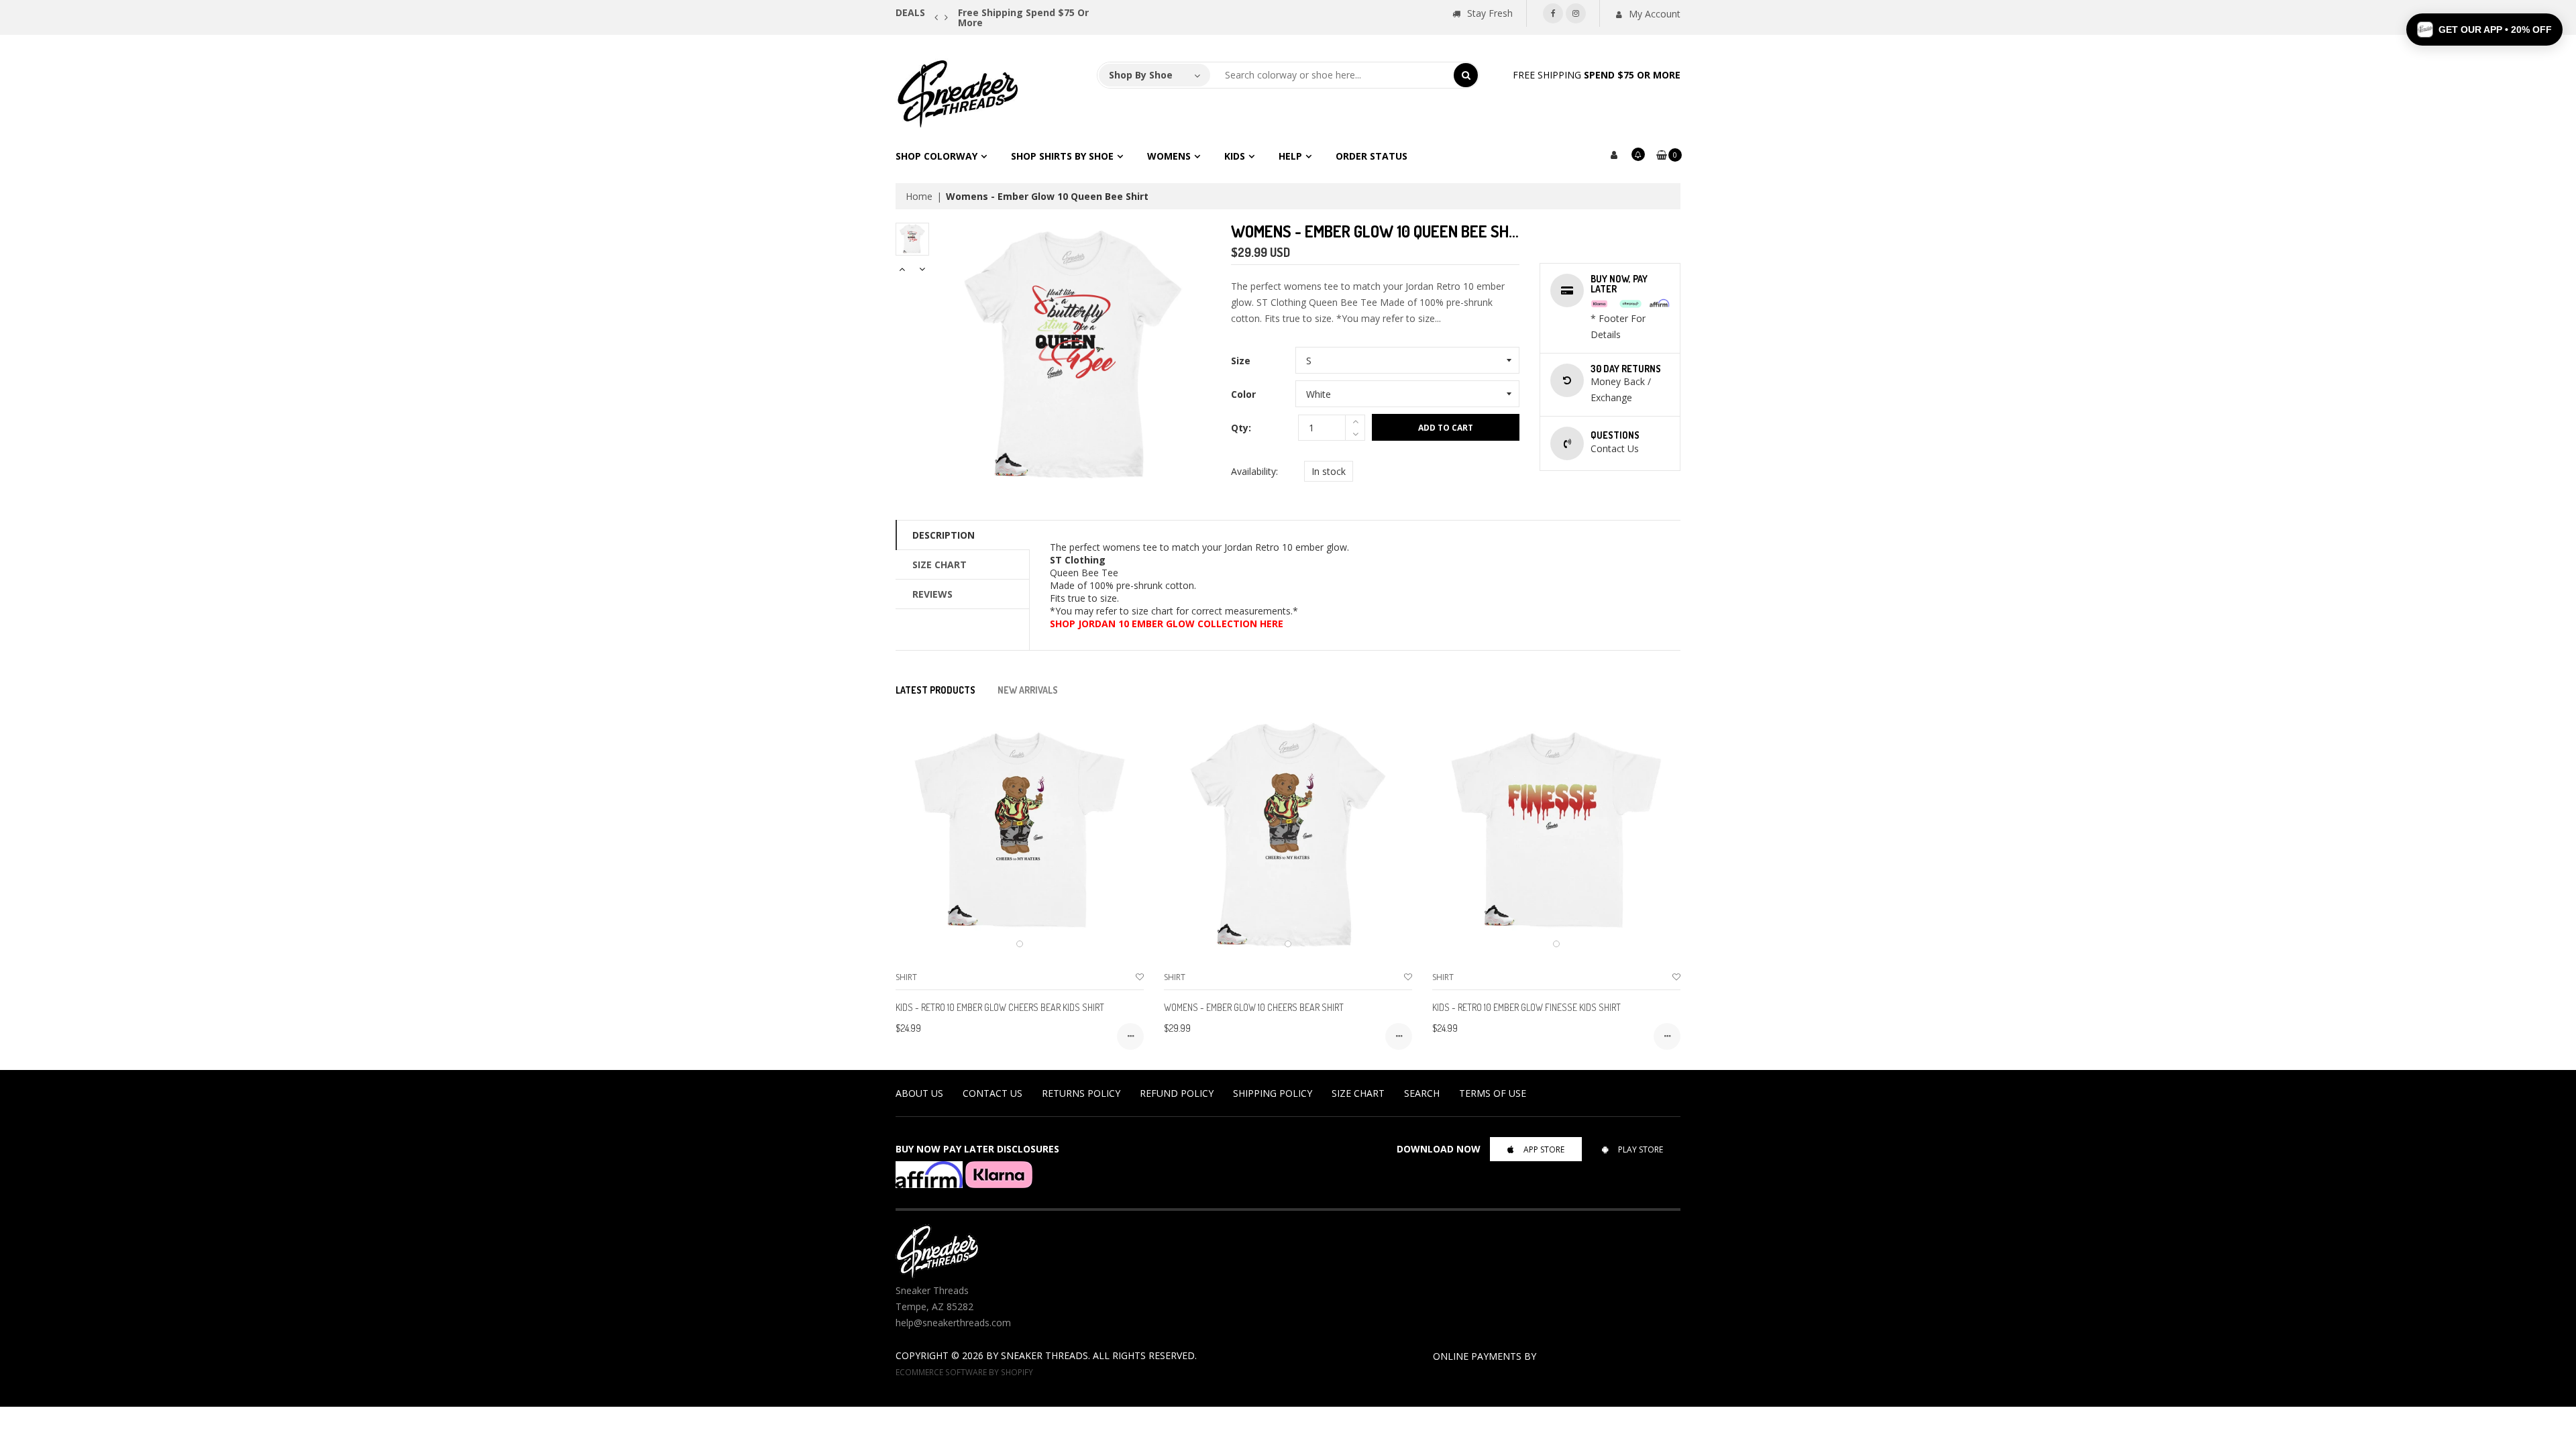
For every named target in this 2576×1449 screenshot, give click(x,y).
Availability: (1254, 471)
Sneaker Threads (1044, 1355)
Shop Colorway (936, 156)
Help (1290, 156)
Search (1422, 1093)
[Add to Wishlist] (1140, 977)
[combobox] (1332, 75)
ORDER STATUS (1372, 156)
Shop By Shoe (1141, 75)
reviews (932, 594)
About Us (919, 1093)
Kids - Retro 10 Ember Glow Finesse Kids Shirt (1526, 1007)
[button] (2484, 30)
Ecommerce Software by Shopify (964, 1372)
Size (1241, 361)
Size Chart (940, 565)
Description (944, 535)
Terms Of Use (1493, 1093)
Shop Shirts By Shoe (1062, 156)
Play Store (1641, 1149)
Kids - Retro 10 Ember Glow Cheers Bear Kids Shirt (1000, 1007)
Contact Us (992, 1093)
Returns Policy (1081, 1093)
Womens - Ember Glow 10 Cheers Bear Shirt (1254, 1007)
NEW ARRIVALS (1028, 690)
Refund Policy (1177, 1093)
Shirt (906, 977)
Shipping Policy (1273, 1093)
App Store (1544, 1149)
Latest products (935, 690)
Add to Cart (1446, 428)
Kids (1235, 156)
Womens (1169, 156)
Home (919, 196)
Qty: (1241, 428)
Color (1243, 394)
